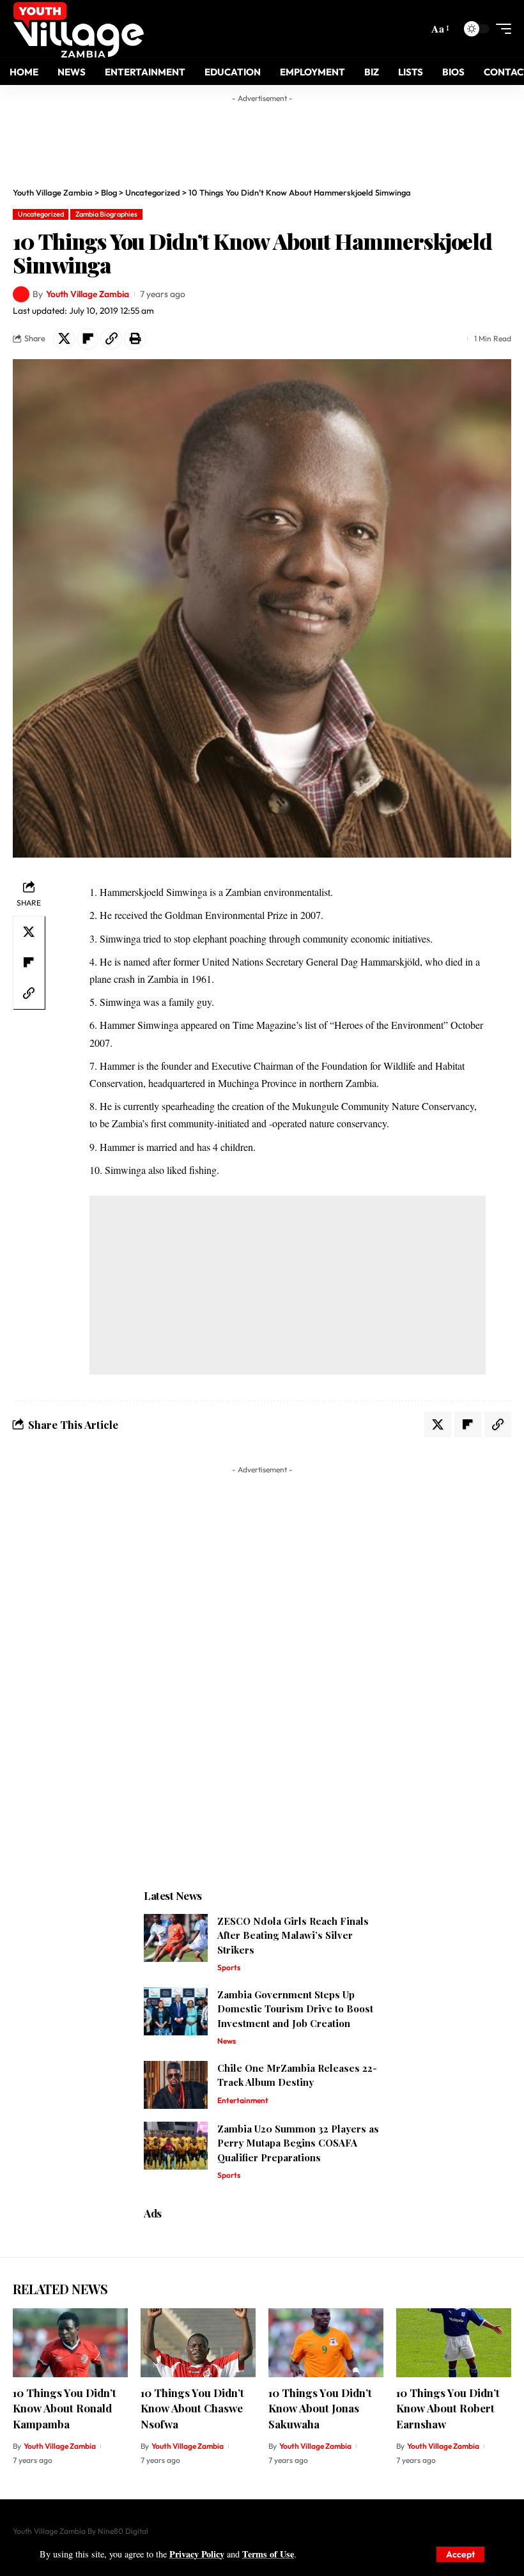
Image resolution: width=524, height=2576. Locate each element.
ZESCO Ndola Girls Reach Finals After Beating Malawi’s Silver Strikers (293, 1935)
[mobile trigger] (500, 29)
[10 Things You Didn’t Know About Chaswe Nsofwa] (198, 2343)
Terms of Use (268, 2554)
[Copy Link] (111, 339)
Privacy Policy (197, 2554)
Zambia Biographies (106, 214)
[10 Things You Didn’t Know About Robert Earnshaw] (454, 2343)
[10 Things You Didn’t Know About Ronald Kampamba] (70, 2343)
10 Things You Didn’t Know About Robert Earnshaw (448, 2408)
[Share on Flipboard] (88, 339)
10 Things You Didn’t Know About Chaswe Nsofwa (192, 2408)
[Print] (135, 339)
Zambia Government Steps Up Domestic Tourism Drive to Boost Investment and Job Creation (295, 2009)
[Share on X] (64, 339)
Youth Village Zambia (88, 294)
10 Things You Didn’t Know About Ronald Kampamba (65, 2408)
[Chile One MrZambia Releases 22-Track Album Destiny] (176, 2085)
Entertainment (243, 2100)
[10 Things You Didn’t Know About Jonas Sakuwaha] (326, 2343)
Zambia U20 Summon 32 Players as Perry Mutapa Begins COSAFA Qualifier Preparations (298, 2143)
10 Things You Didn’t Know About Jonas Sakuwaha (320, 2408)
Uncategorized (41, 214)
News (227, 2041)
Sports (229, 1967)
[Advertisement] (262, 137)
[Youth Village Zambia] (78, 29)
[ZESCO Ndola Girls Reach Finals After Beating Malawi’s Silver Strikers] (176, 1938)
